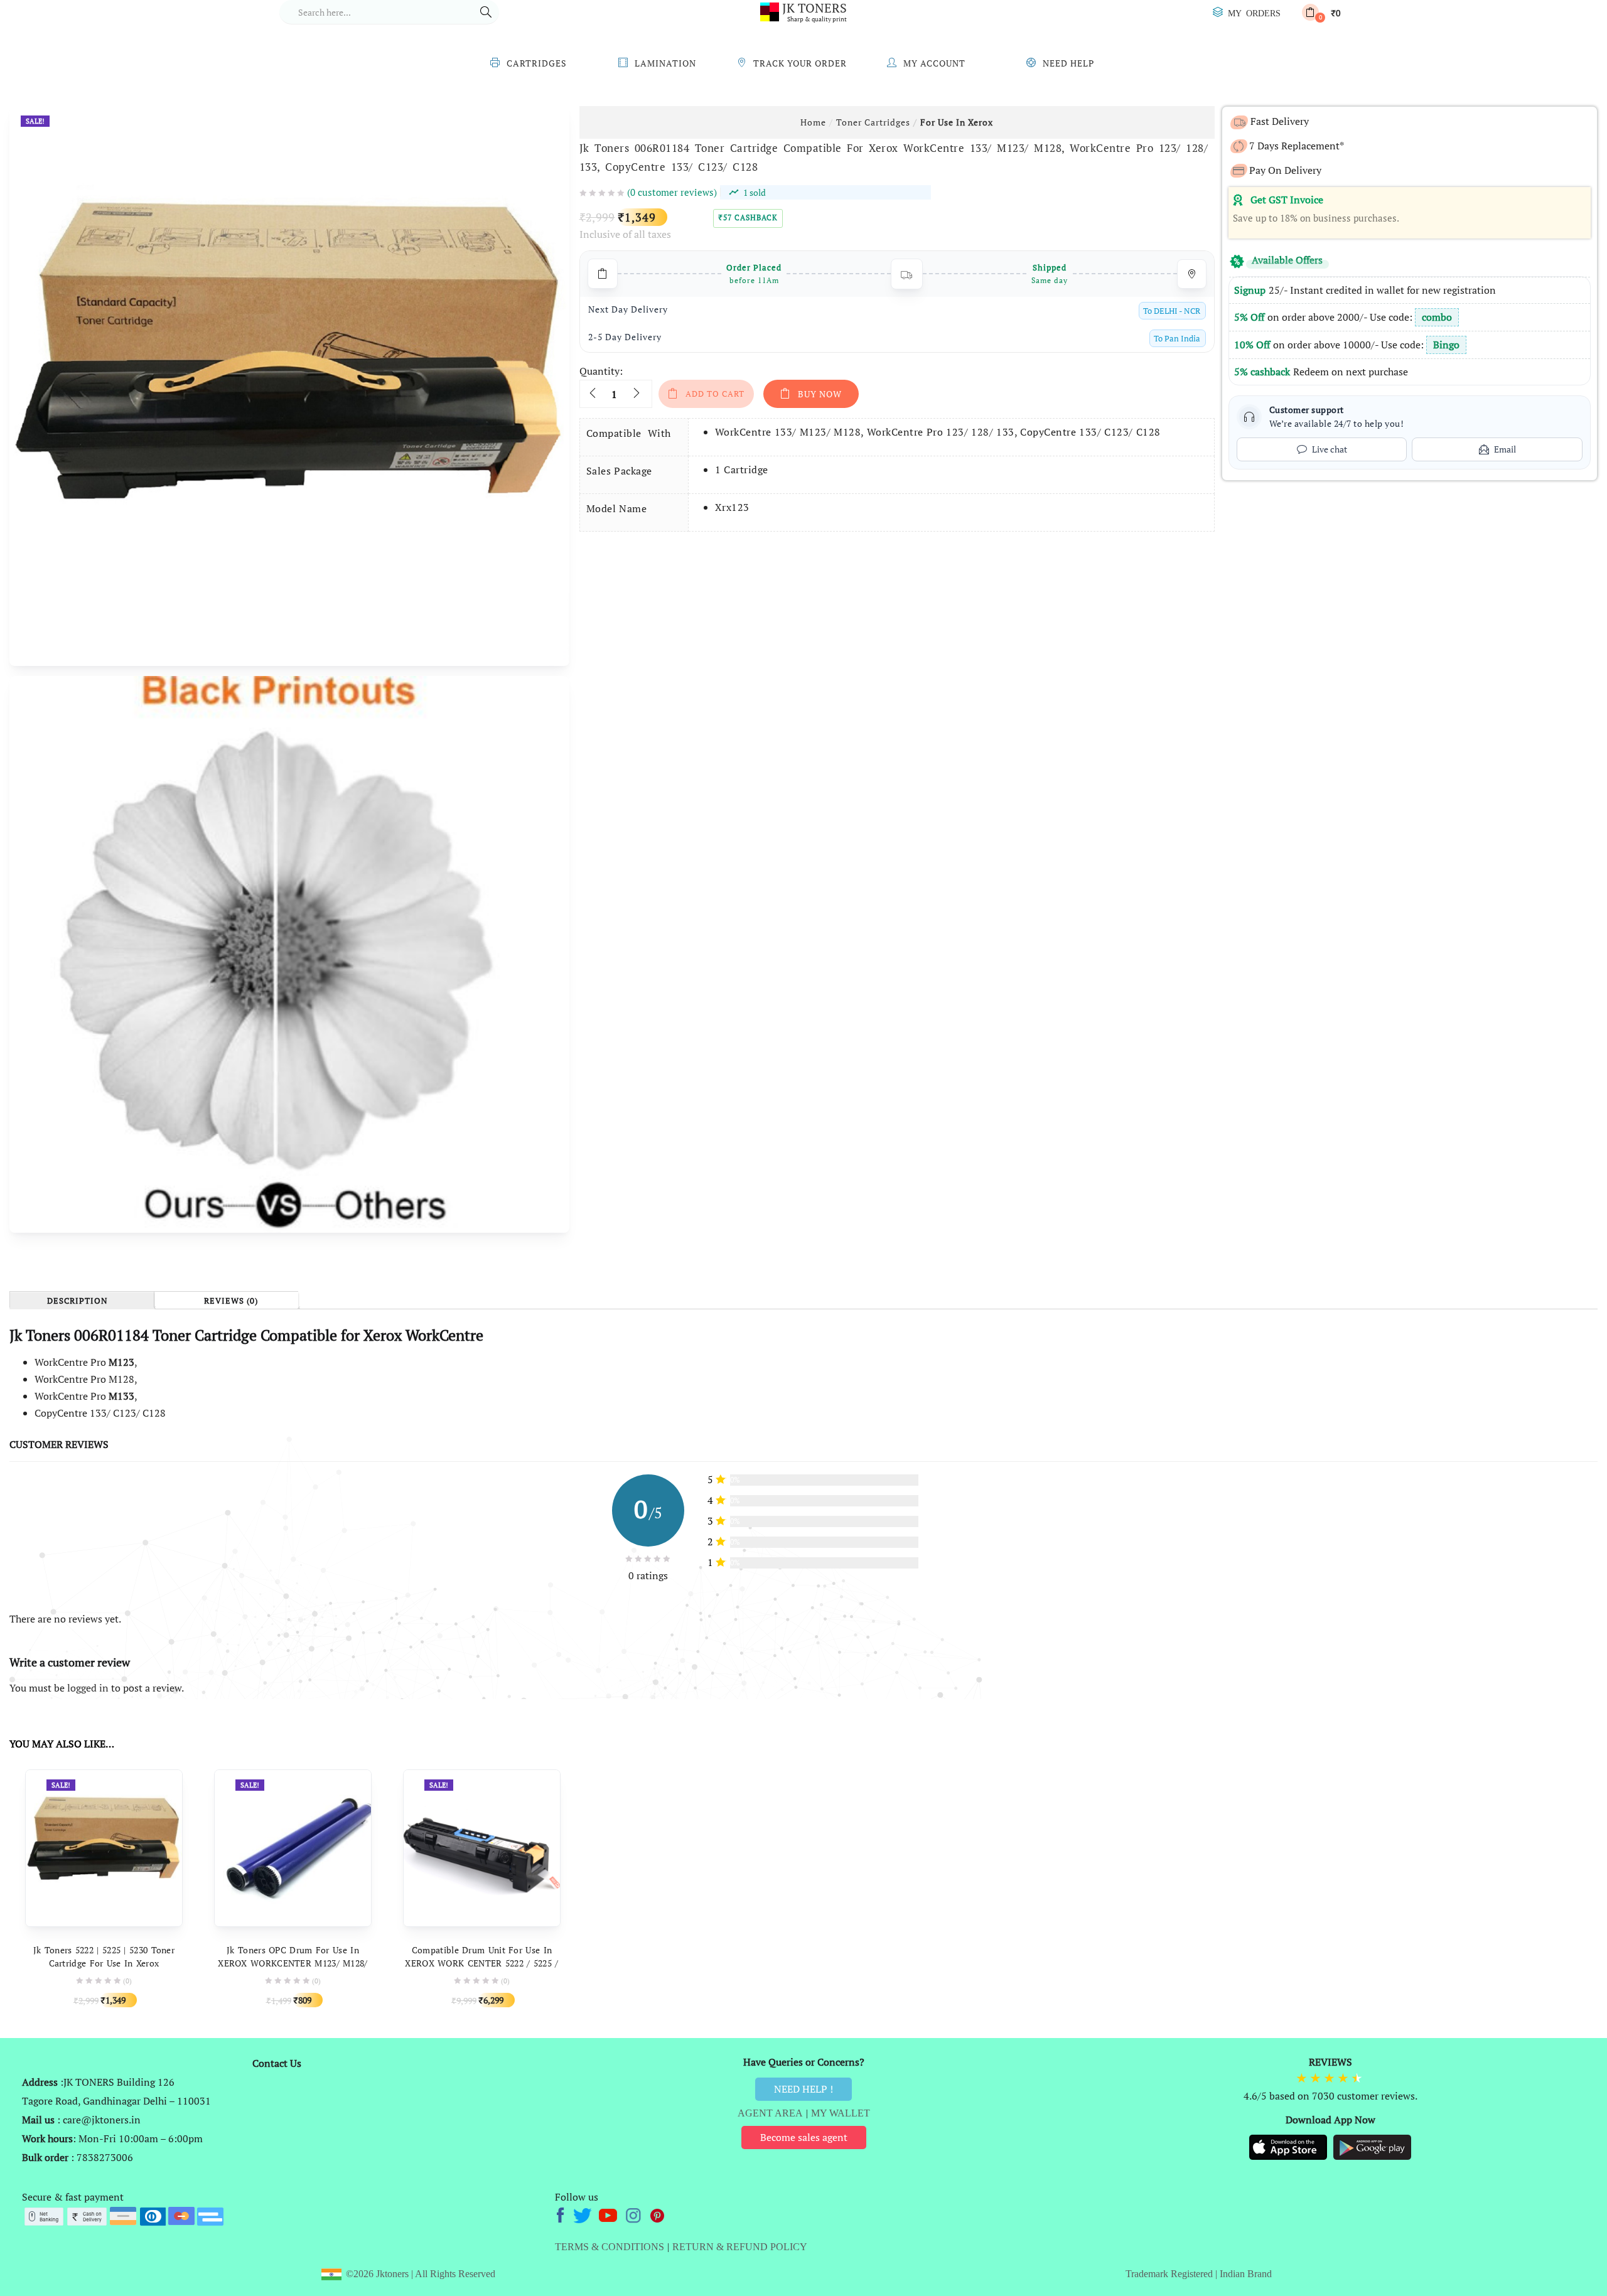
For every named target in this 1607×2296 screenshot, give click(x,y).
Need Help (1068, 63)
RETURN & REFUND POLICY (740, 2247)
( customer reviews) (672, 192)
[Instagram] (634, 2214)
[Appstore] (1289, 2147)
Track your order (800, 63)
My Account (934, 63)
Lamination (665, 63)
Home (813, 122)
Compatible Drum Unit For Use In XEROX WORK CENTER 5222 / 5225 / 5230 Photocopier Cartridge (481, 1963)
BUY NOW (820, 394)
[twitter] (584, 2214)
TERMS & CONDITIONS (610, 2247)
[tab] (82, 1300)
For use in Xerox (957, 122)
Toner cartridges (873, 122)
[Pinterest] (658, 2214)
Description (78, 1301)
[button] (1321, 12)
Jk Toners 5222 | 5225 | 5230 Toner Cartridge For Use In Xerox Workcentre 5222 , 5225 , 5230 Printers (104, 1963)
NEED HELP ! (803, 2089)
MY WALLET (841, 2113)
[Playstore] (1372, 2147)
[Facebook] (562, 2214)
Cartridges (537, 63)
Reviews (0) (231, 1301)
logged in (88, 1688)
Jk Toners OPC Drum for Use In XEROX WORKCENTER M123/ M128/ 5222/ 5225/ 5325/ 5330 (293, 1963)
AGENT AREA (770, 2113)
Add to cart (715, 394)
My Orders (1254, 13)
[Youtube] (609, 2214)
